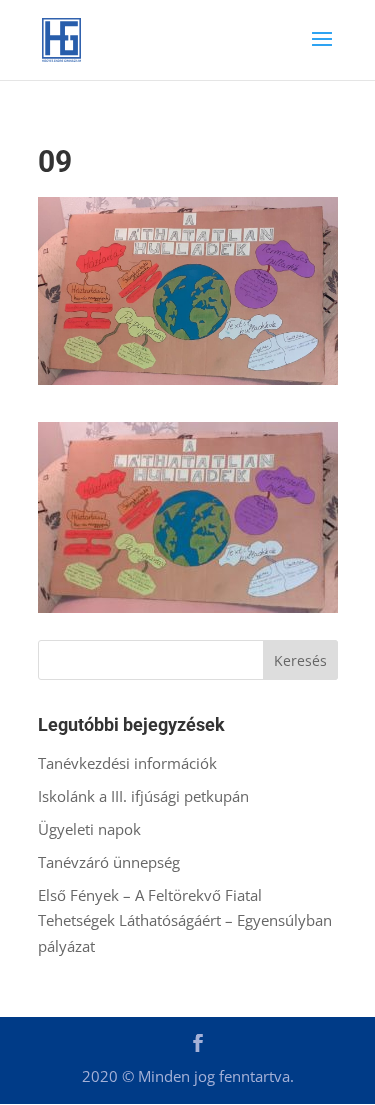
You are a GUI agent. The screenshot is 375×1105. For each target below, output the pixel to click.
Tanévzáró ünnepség (109, 862)
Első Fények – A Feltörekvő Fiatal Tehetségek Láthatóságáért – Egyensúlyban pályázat (185, 920)
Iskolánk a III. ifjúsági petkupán (143, 796)
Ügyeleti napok (89, 829)
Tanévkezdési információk (127, 763)
